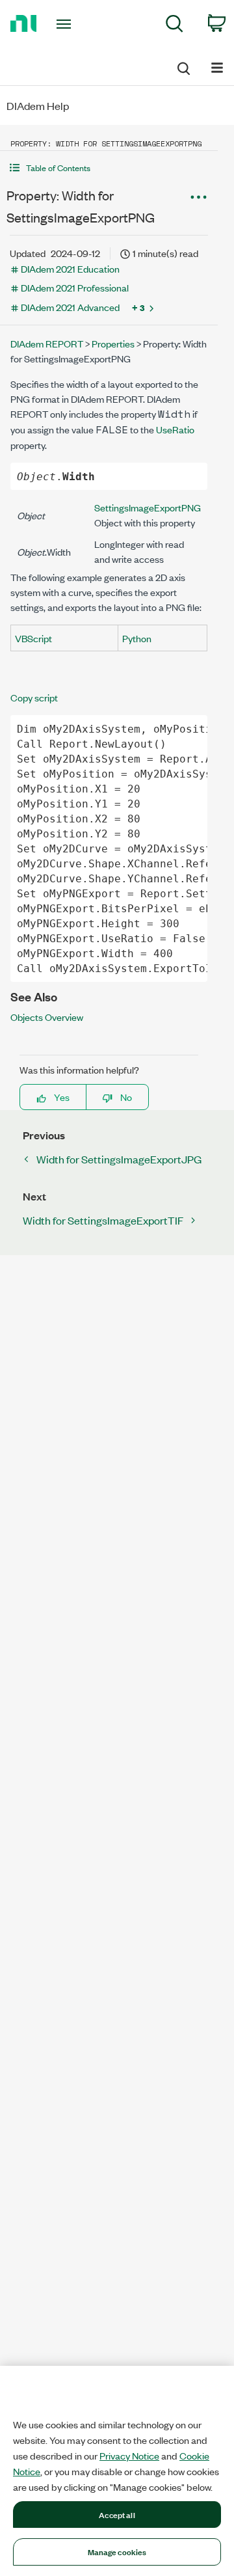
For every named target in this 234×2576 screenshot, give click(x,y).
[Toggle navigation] (65, 24)
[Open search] (183, 66)
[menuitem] (175, 26)
